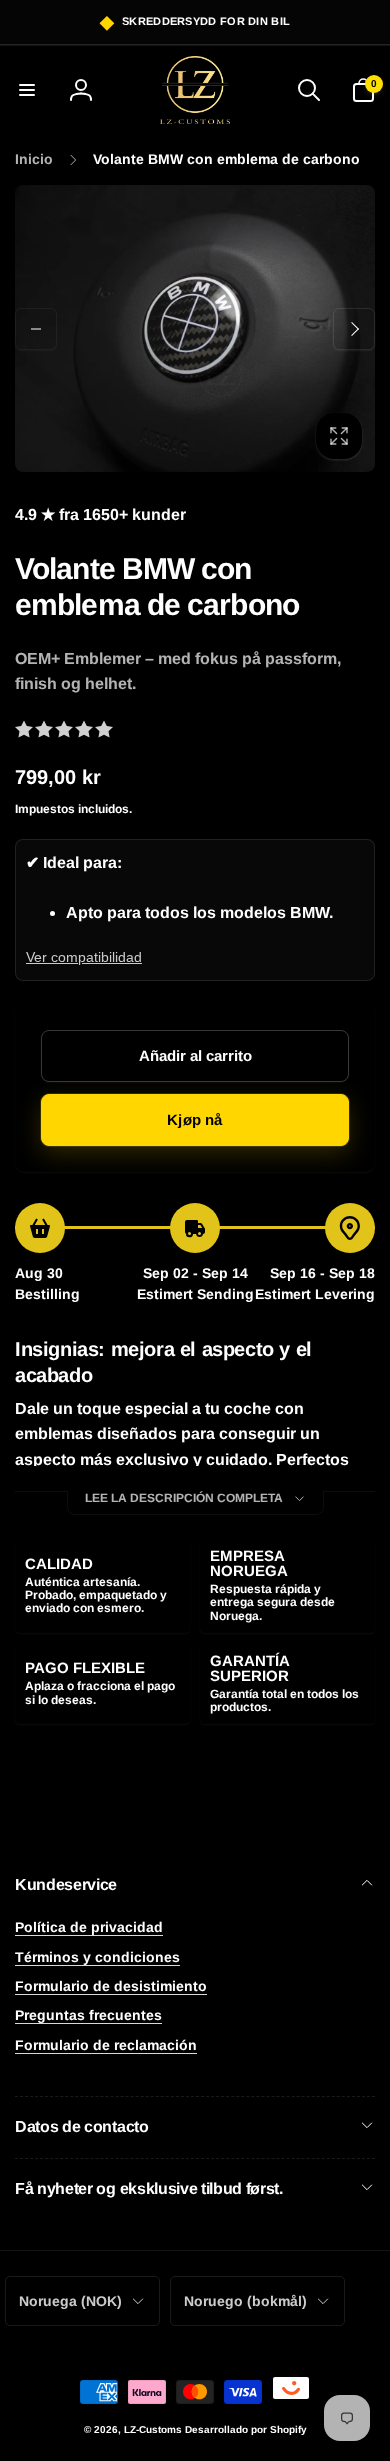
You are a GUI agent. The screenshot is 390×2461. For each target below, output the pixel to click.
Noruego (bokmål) (245, 2301)
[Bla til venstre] (36, 329)
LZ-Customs (153, 2429)
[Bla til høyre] (354, 329)
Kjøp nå (194, 1119)
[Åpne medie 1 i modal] (195, 328)
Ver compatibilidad (84, 957)
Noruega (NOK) (70, 2301)
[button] (27, 90)
